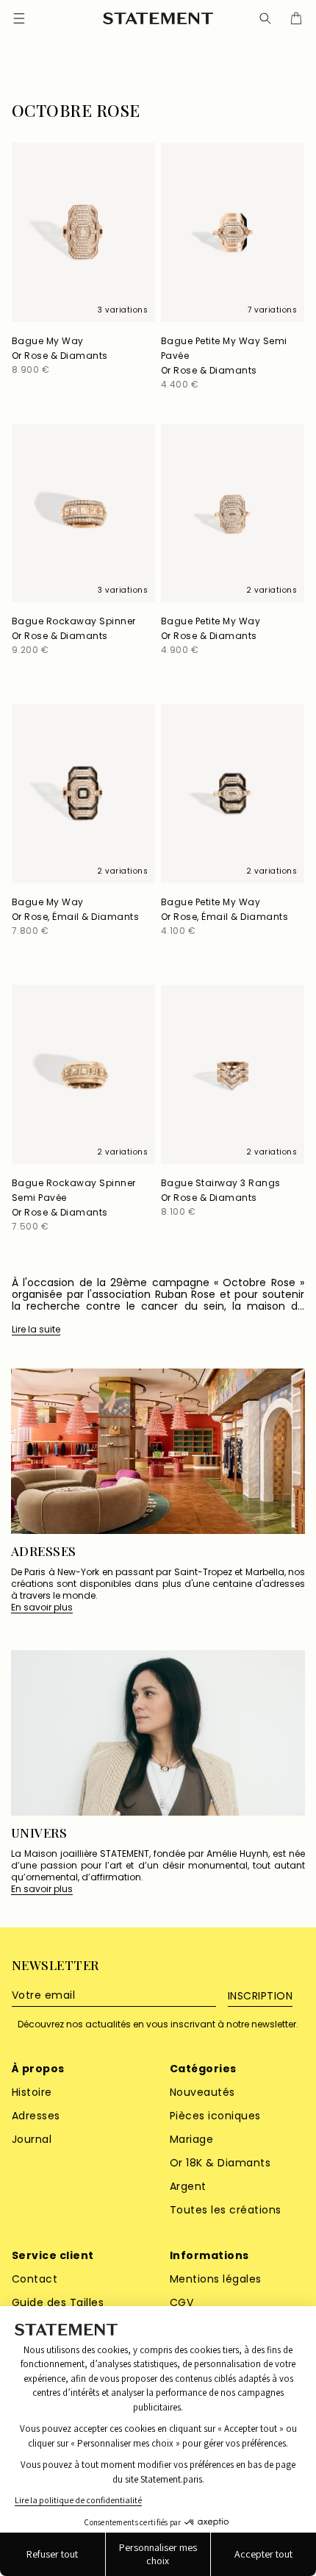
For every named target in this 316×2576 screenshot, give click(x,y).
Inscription (260, 1996)
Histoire (32, 2092)
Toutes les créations (226, 2210)
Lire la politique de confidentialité (78, 2500)
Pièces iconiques (215, 2116)
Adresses (36, 2116)
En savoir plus (42, 1608)
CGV (182, 2302)
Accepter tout (263, 2554)
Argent (188, 2186)
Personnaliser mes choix (158, 2554)
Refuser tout (52, 2554)
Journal (32, 2139)
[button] (265, 18)
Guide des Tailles (58, 2302)
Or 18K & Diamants (220, 2163)
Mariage (191, 2139)
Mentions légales (216, 2279)
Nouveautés (202, 2092)
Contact (35, 2279)
